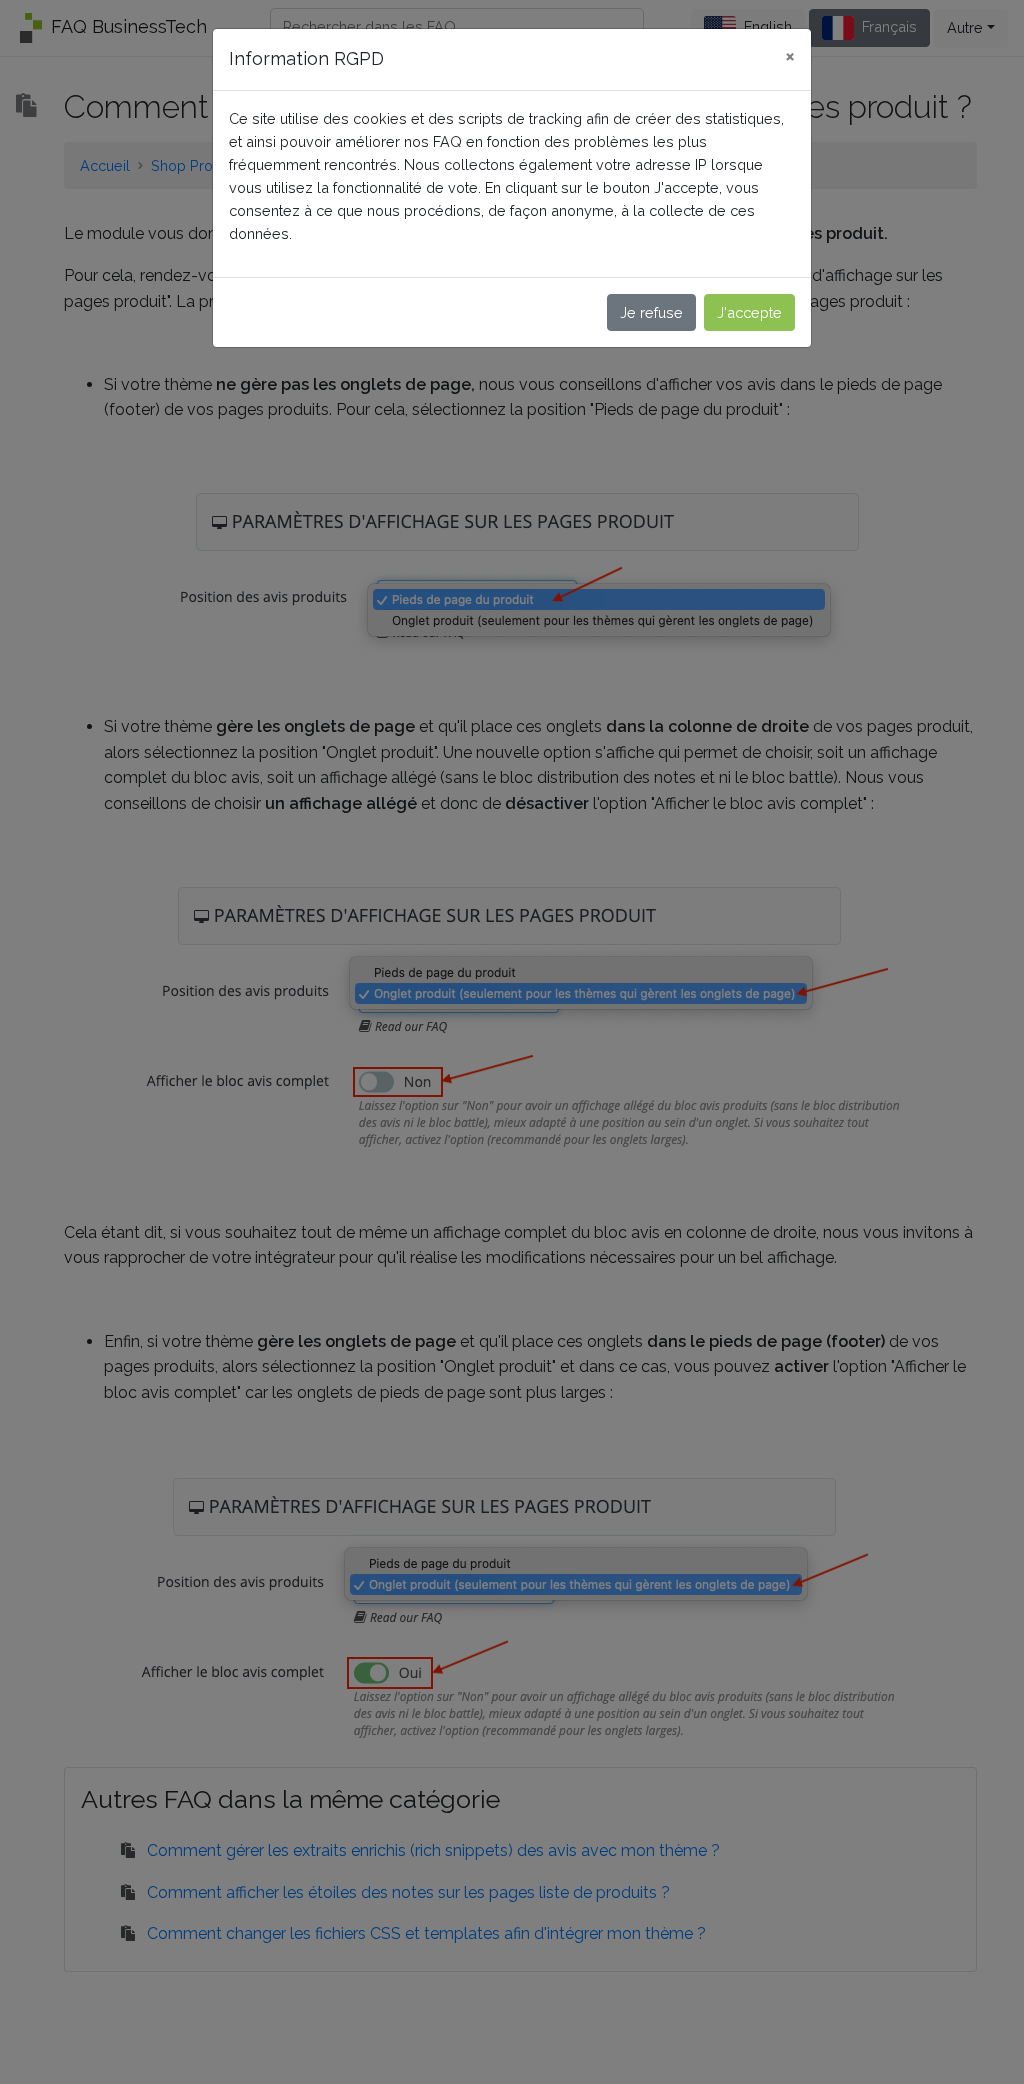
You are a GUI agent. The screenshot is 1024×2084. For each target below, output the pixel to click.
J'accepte (749, 312)
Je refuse (651, 312)
